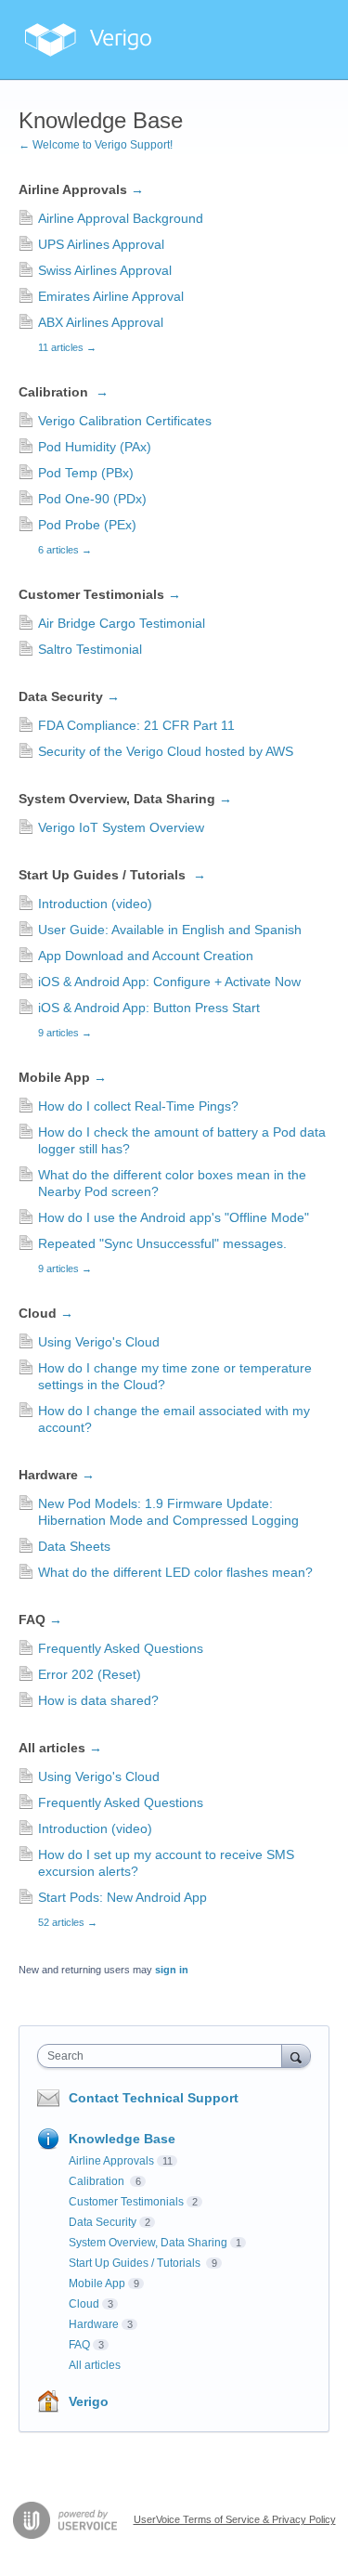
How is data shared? (98, 1700)
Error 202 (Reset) (90, 1674)
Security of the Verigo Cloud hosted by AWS (166, 751)
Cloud (46, 1313)
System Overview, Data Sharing (125, 799)
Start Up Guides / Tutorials (112, 875)
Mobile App (63, 1077)
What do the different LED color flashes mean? (175, 1572)
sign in (172, 1970)
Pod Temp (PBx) (86, 473)
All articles (60, 1748)
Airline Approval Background (121, 218)
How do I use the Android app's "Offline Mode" (174, 1217)
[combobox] (164, 2056)
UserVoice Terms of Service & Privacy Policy (235, 2519)
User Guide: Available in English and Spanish (170, 930)
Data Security (69, 696)
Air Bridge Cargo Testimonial (122, 623)
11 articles (67, 347)
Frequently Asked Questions (121, 1648)
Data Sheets (74, 1546)
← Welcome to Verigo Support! (96, 145)
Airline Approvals (81, 189)
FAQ (40, 1620)
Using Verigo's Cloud (99, 1342)
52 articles (68, 1922)
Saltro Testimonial (90, 649)
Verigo (89, 2401)
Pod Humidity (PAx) (95, 447)
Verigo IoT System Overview (121, 827)
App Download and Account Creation (146, 956)
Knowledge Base (122, 2139)
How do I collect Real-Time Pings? (138, 1106)
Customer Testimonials (100, 594)
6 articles (65, 550)
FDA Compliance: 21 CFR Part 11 (136, 725)
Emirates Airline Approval (111, 296)
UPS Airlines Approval (101, 244)
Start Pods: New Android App (122, 1897)
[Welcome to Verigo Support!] (88, 40)
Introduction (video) (95, 904)
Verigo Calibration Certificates (125, 421)
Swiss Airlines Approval (105, 270)
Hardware (57, 1475)
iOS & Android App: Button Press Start (149, 1008)
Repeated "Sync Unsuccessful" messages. (162, 1243)
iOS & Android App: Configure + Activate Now (169, 982)
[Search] (296, 2056)
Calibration (64, 392)
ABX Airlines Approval (101, 322)
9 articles (65, 1033)
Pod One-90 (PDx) (92, 499)
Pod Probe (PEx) (87, 525)
